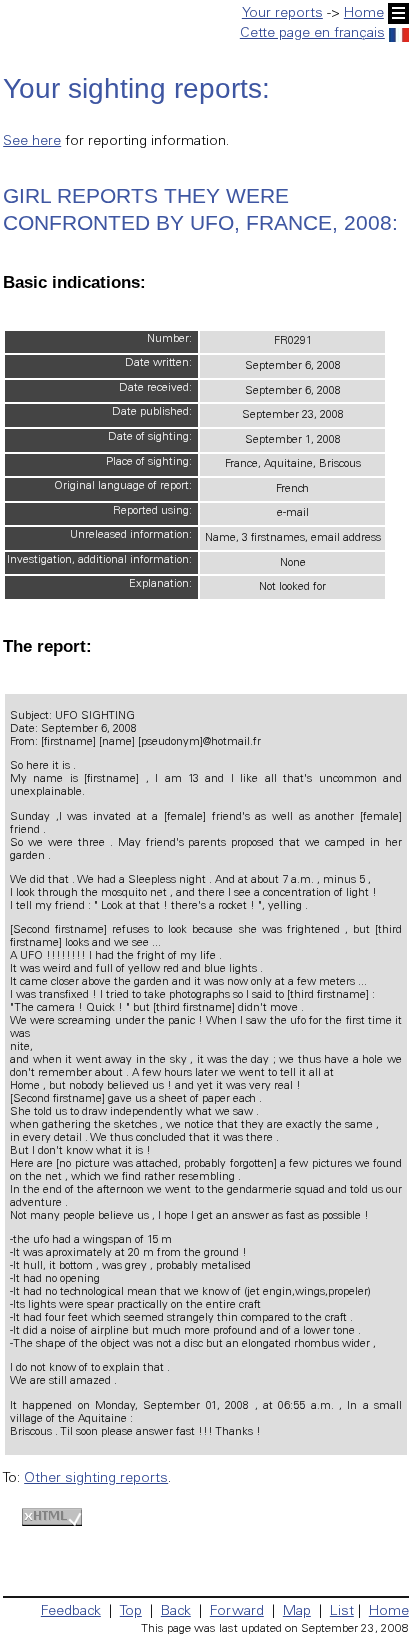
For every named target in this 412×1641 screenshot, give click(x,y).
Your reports (282, 14)
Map (297, 1612)
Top (131, 1612)
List (342, 1612)
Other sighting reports (96, 1479)
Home (364, 14)
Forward (237, 1612)
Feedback (71, 1612)
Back (176, 1612)
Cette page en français (312, 34)
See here (32, 142)
